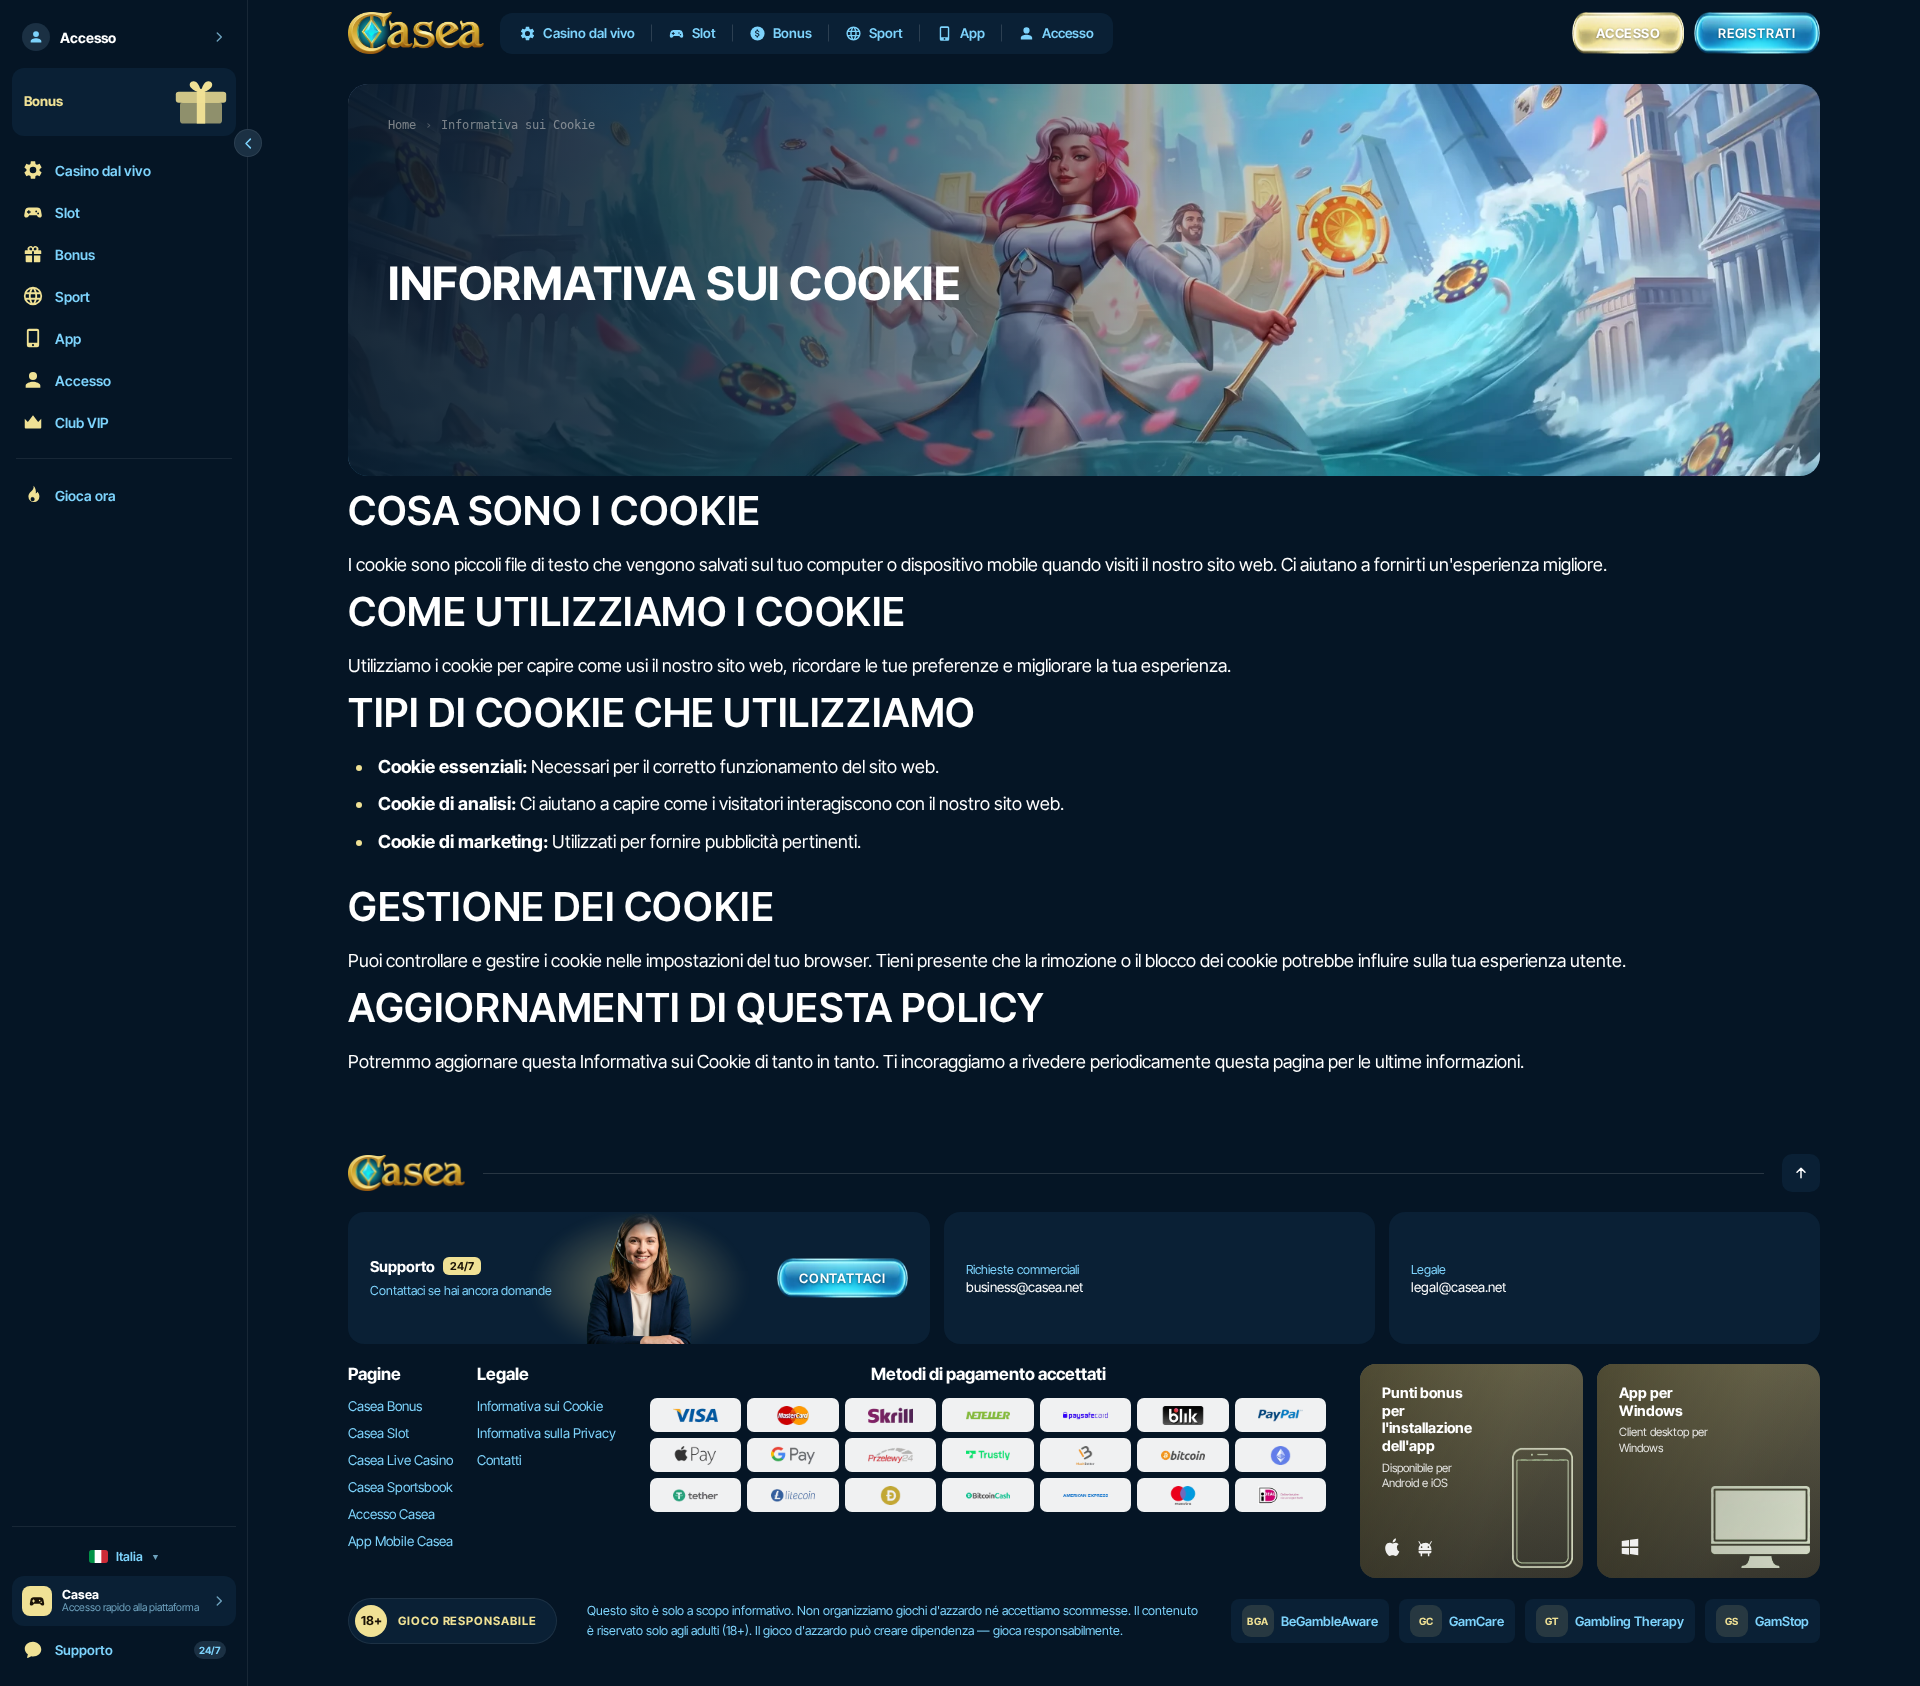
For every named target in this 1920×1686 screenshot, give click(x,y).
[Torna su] (1801, 1173)
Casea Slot (378, 1433)
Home (402, 125)
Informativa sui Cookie (540, 1406)
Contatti (499, 1460)
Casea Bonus (385, 1406)
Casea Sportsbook (400, 1487)
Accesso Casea (391, 1514)
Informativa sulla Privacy (546, 1433)
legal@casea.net (1458, 1287)
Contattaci (842, 1278)
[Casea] (416, 33)
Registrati (1757, 33)
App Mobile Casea (400, 1541)
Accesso (1628, 33)
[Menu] (248, 143)
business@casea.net (1024, 1287)
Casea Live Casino (400, 1460)
